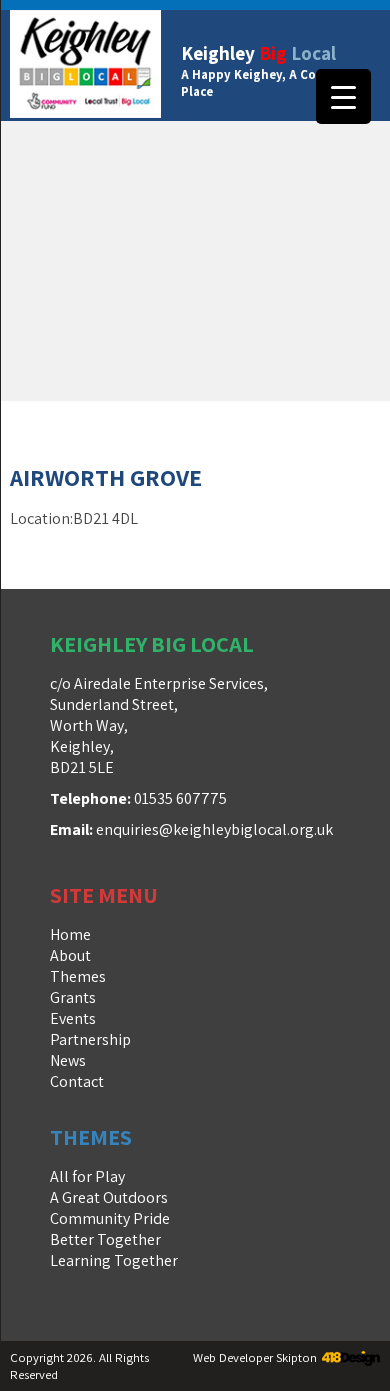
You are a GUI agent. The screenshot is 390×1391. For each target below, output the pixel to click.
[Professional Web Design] (348, 1359)
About (70, 955)
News (68, 1060)
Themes (78, 976)
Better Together (105, 1239)
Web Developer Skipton (255, 1357)
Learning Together (114, 1260)
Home (70, 934)
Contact (77, 1081)
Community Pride (110, 1218)
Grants (73, 997)
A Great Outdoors (109, 1197)
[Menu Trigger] (343, 96)
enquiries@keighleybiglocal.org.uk (214, 829)
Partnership (90, 1039)
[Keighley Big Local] (85, 65)
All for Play (87, 1176)
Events (73, 1018)
